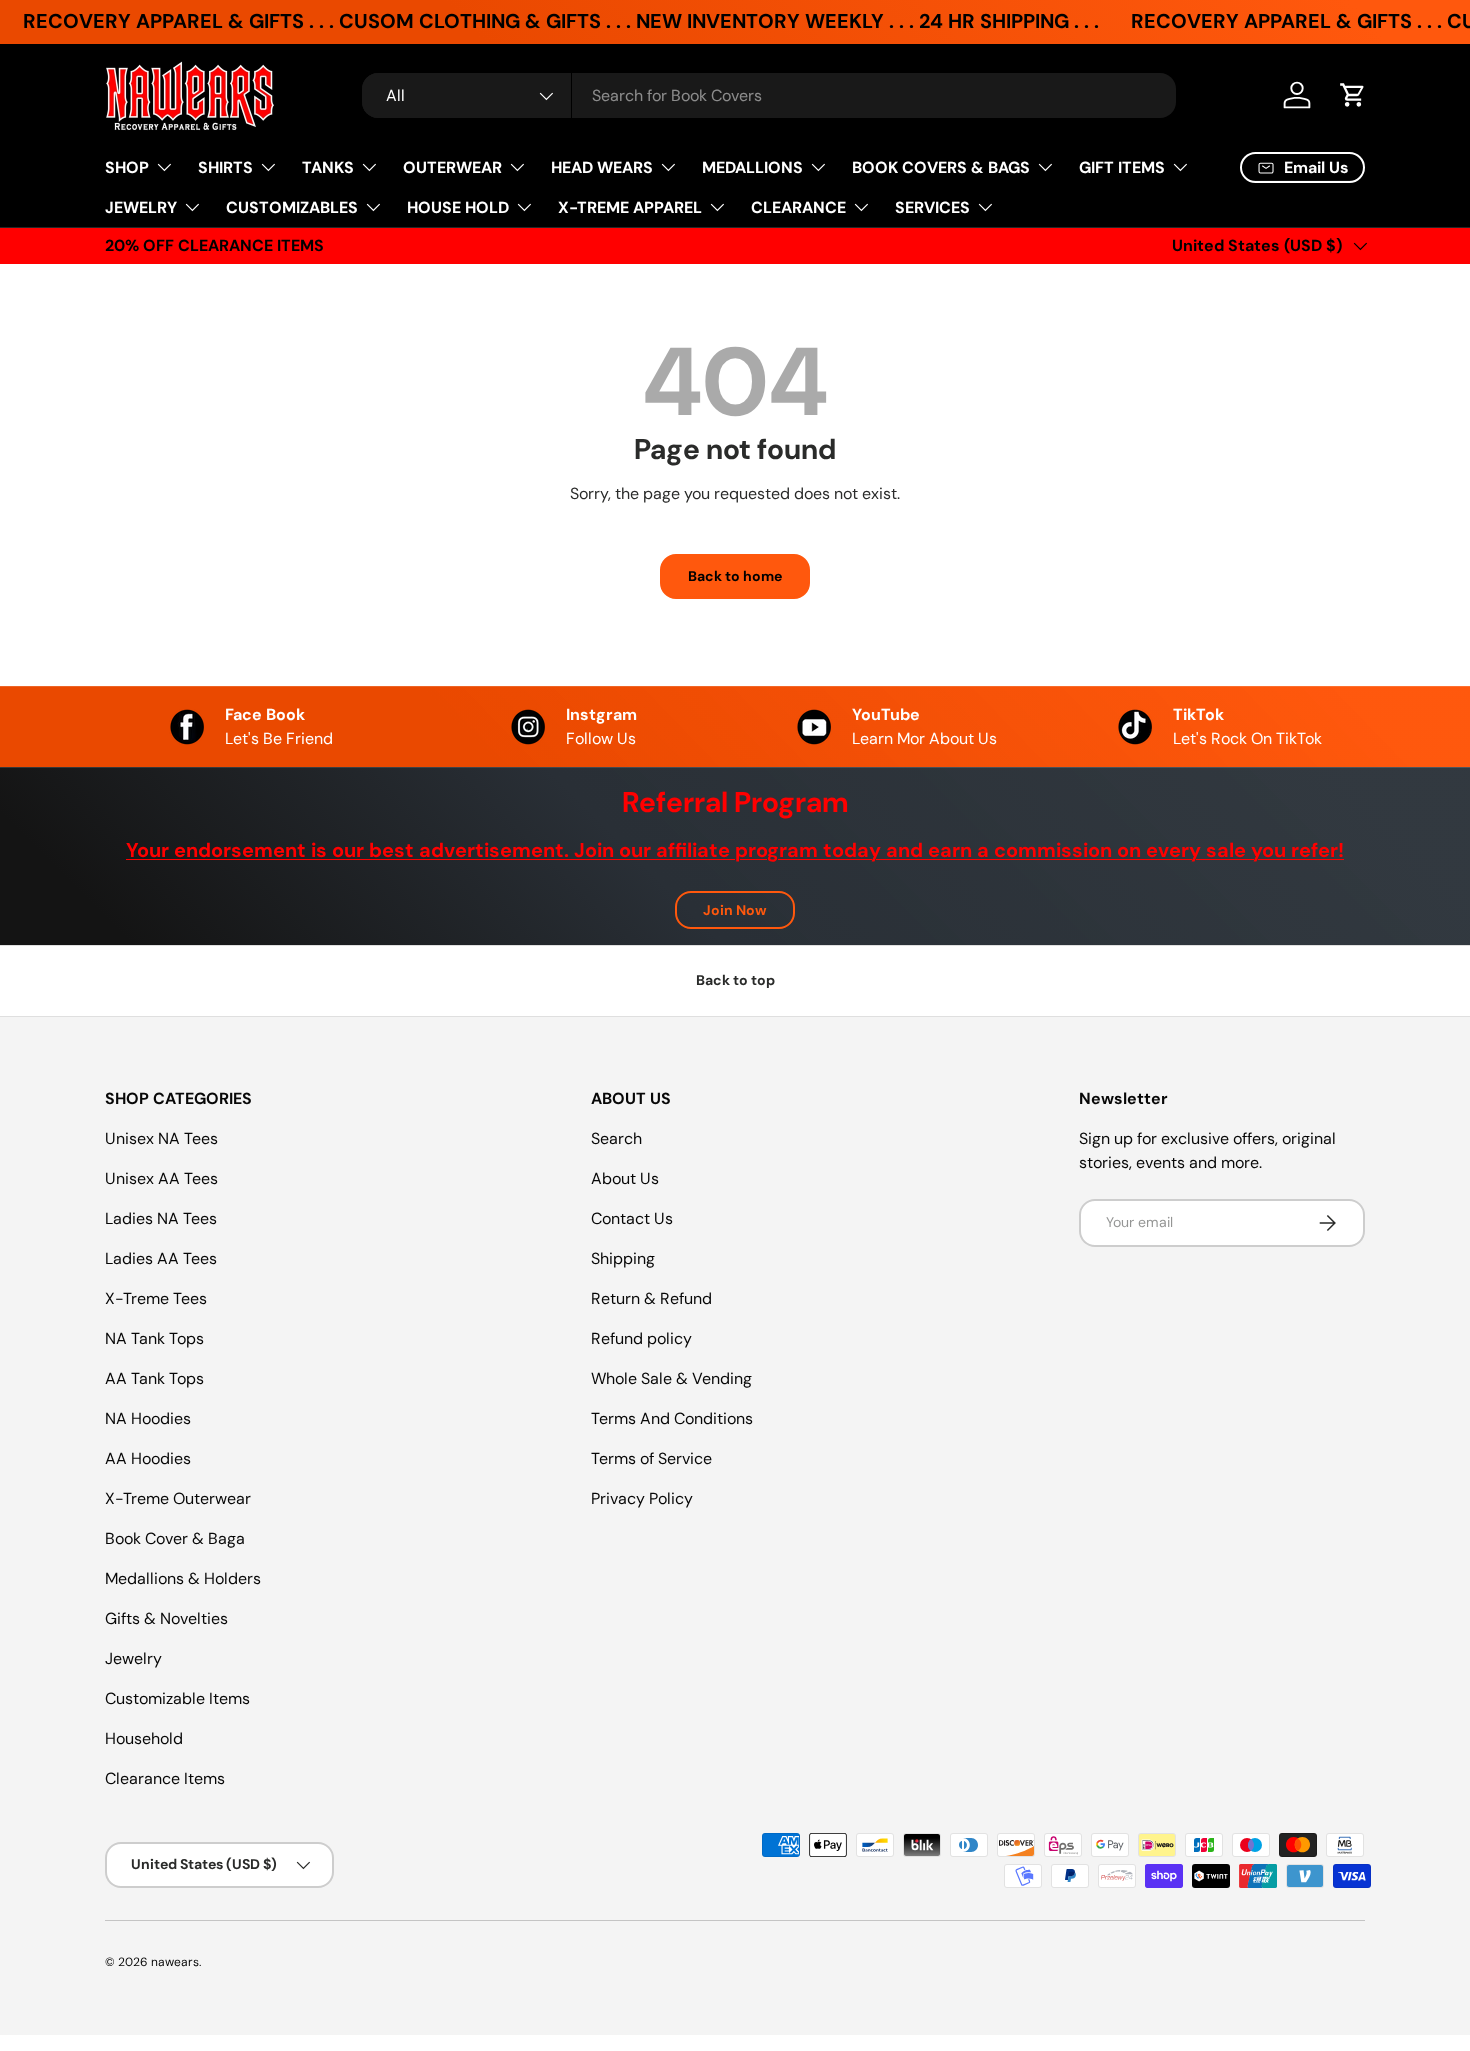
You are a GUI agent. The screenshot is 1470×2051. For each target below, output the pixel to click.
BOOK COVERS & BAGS (941, 167)
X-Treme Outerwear (178, 1498)
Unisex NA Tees (161, 1138)
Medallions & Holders (183, 1578)
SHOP (127, 167)
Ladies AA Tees (161, 1258)
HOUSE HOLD (458, 207)
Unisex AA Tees (161, 1178)
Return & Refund (651, 1298)
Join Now (735, 910)
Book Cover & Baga (175, 1538)
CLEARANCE (798, 207)
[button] (1353, 95)
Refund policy (641, 1338)
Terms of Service (651, 1458)
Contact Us (632, 1218)
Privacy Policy (642, 1498)
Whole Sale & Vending (671, 1378)
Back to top (735, 980)
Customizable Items (177, 1698)
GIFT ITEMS (1122, 167)
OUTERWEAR (452, 167)
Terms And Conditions (672, 1418)
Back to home (735, 576)
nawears (175, 1962)
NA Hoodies (148, 1418)
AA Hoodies (148, 1458)
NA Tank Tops (154, 1338)
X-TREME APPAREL (630, 207)
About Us (625, 1178)
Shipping (623, 1258)
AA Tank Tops (154, 1378)
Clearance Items (165, 1778)
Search (616, 1138)
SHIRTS (225, 167)
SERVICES (932, 207)
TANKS (328, 167)
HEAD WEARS (602, 167)
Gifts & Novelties (166, 1618)
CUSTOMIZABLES (292, 207)
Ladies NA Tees (161, 1218)
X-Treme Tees (156, 1298)
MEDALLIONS (752, 167)
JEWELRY (141, 207)
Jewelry (133, 1658)
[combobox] (769, 95)
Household (144, 1738)
